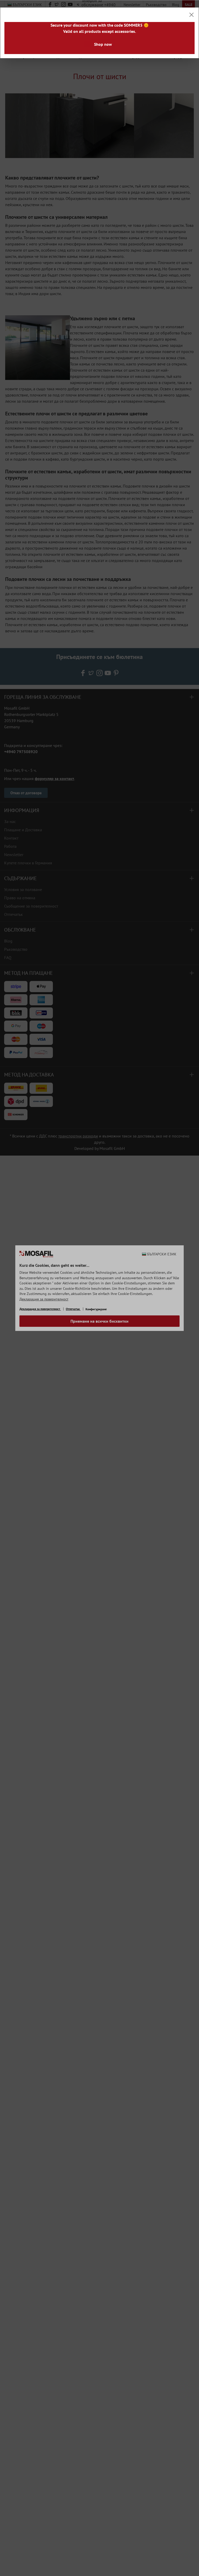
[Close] (191, 15)
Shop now (103, 44)
